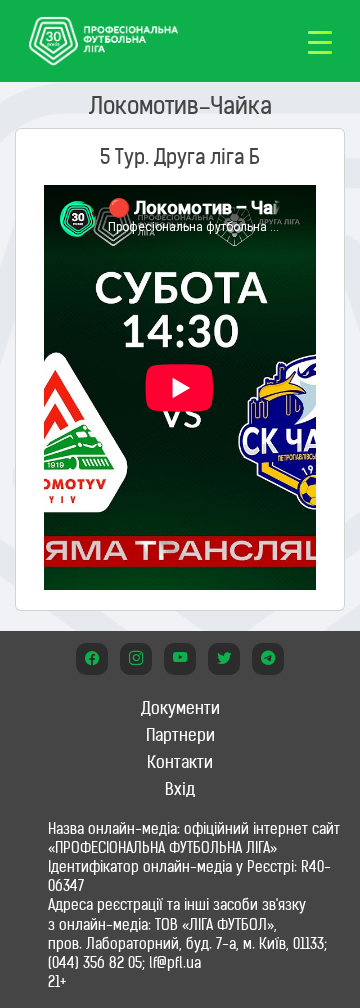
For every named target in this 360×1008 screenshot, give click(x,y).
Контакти (180, 762)
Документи (180, 708)
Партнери (180, 735)
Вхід (180, 789)
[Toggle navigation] (320, 41)
